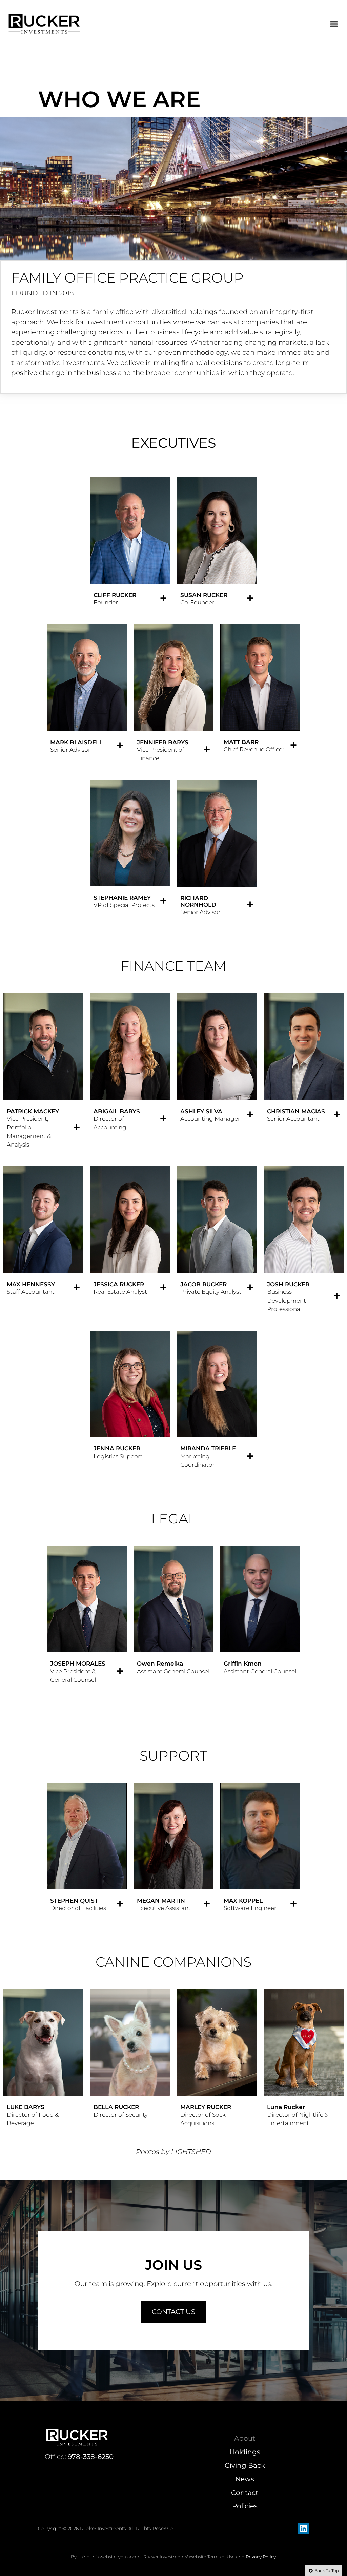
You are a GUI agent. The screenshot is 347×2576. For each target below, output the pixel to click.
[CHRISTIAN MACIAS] (337, 1114)
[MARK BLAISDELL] (120, 745)
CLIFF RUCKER (115, 595)
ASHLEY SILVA (201, 1111)
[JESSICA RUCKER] (163, 1287)
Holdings (245, 2452)
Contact (245, 2493)
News (245, 2479)
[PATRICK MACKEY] (77, 1127)
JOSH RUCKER (288, 1284)
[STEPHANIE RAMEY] (163, 901)
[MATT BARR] (293, 745)
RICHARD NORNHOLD (198, 901)
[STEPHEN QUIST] (120, 1904)
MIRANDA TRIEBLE (208, 1448)
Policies (245, 2506)
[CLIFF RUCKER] (163, 598)
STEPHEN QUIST (74, 1901)
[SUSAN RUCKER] (250, 598)
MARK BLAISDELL (76, 742)
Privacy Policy (261, 2557)
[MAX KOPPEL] (293, 1904)
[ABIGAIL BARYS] (163, 1118)
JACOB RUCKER (203, 1284)
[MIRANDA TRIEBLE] (250, 1456)
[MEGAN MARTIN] (207, 1904)
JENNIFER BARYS (163, 742)
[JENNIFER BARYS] (207, 749)
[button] (334, 24)
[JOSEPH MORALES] (120, 1671)
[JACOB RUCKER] (250, 1287)
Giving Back (245, 2465)
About (245, 2438)
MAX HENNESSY (31, 1284)
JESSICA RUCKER (119, 1284)
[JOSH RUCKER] (337, 1296)
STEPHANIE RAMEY (122, 898)
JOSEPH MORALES (78, 1664)
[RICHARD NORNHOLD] (250, 904)
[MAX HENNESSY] (77, 1287)
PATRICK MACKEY (33, 1111)
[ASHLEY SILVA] (250, 1114)
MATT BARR (241, 742)
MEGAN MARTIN (161, 1901)
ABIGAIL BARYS (117, 1111)
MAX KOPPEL (243, 1901)
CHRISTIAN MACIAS (296, 1111)
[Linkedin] (303, 2529)
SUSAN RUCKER (204, 595)
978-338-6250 (91, 2457)
